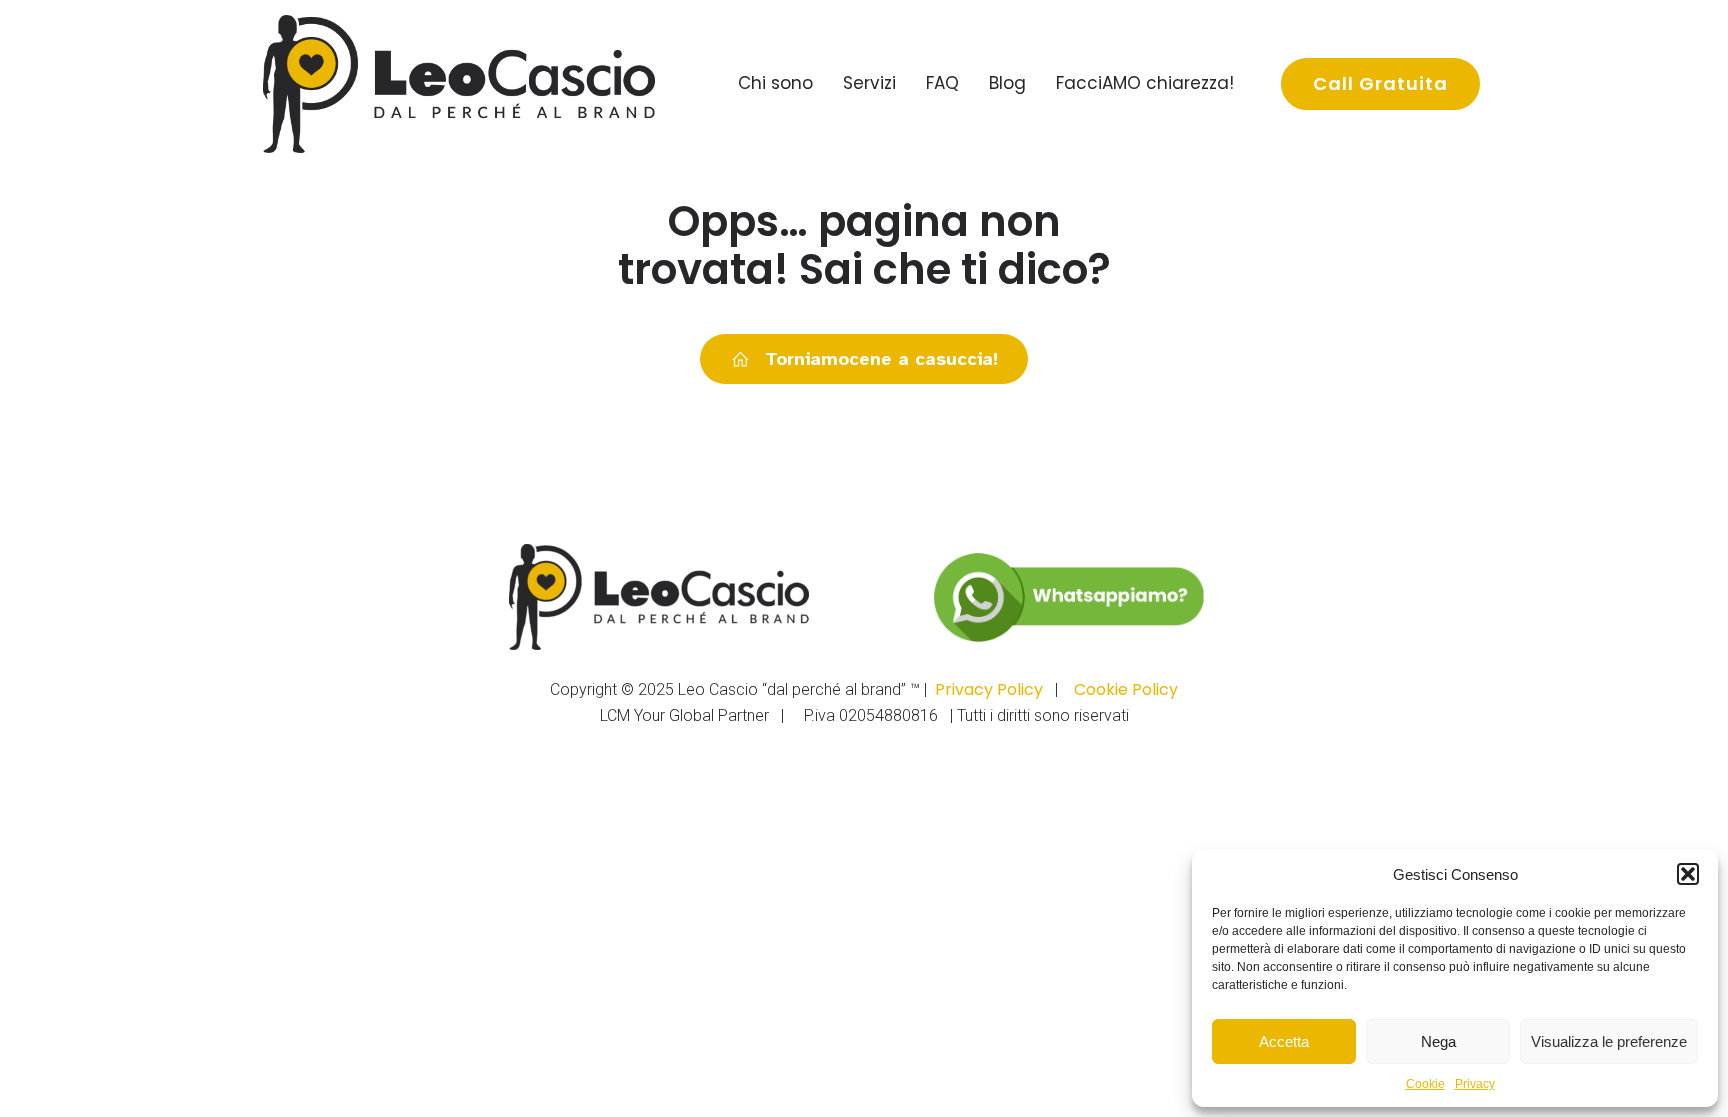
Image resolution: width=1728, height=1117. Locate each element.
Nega (1438, 1041)
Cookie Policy (1126, 689)
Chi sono (775, 83)
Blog (1007, 83)
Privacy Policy (989, 689)
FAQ (942, 83)
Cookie (1425, 1084)
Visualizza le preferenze (1609, 1041)
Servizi (869, 83)
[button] (1688, 874)
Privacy (1475, 1084)
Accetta (1284, 1041)
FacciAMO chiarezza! (1145, 83)
